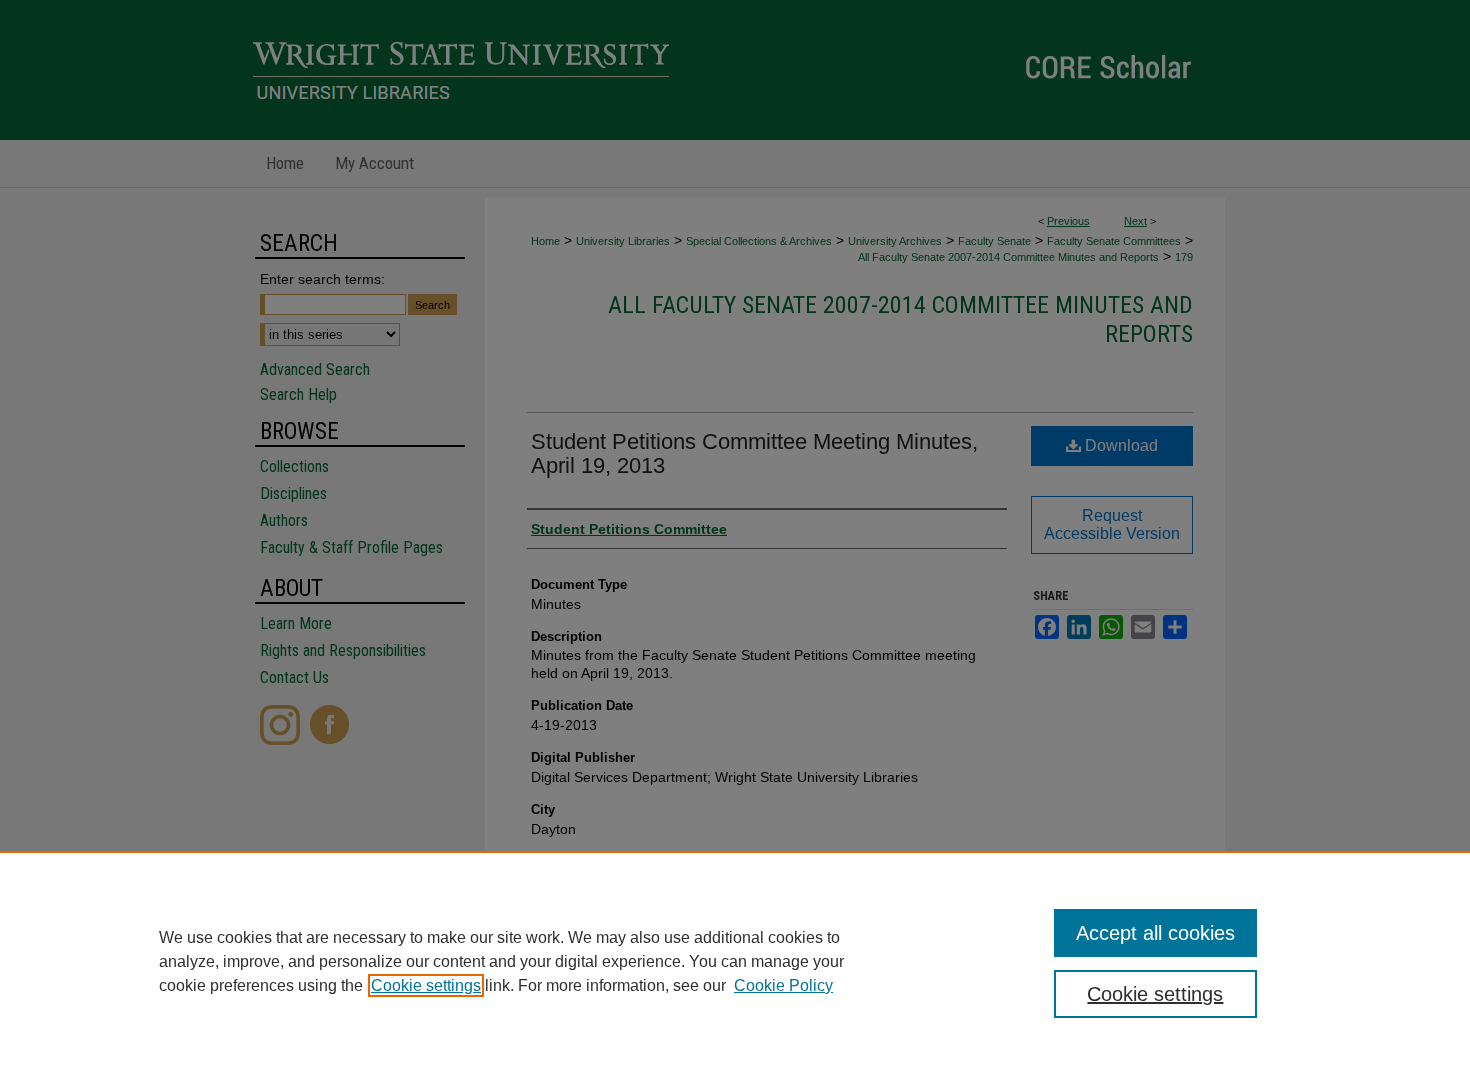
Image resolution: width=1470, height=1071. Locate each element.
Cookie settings (426, 985)
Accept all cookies (1155, 933)
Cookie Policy (783, 985)
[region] (735, 961)
